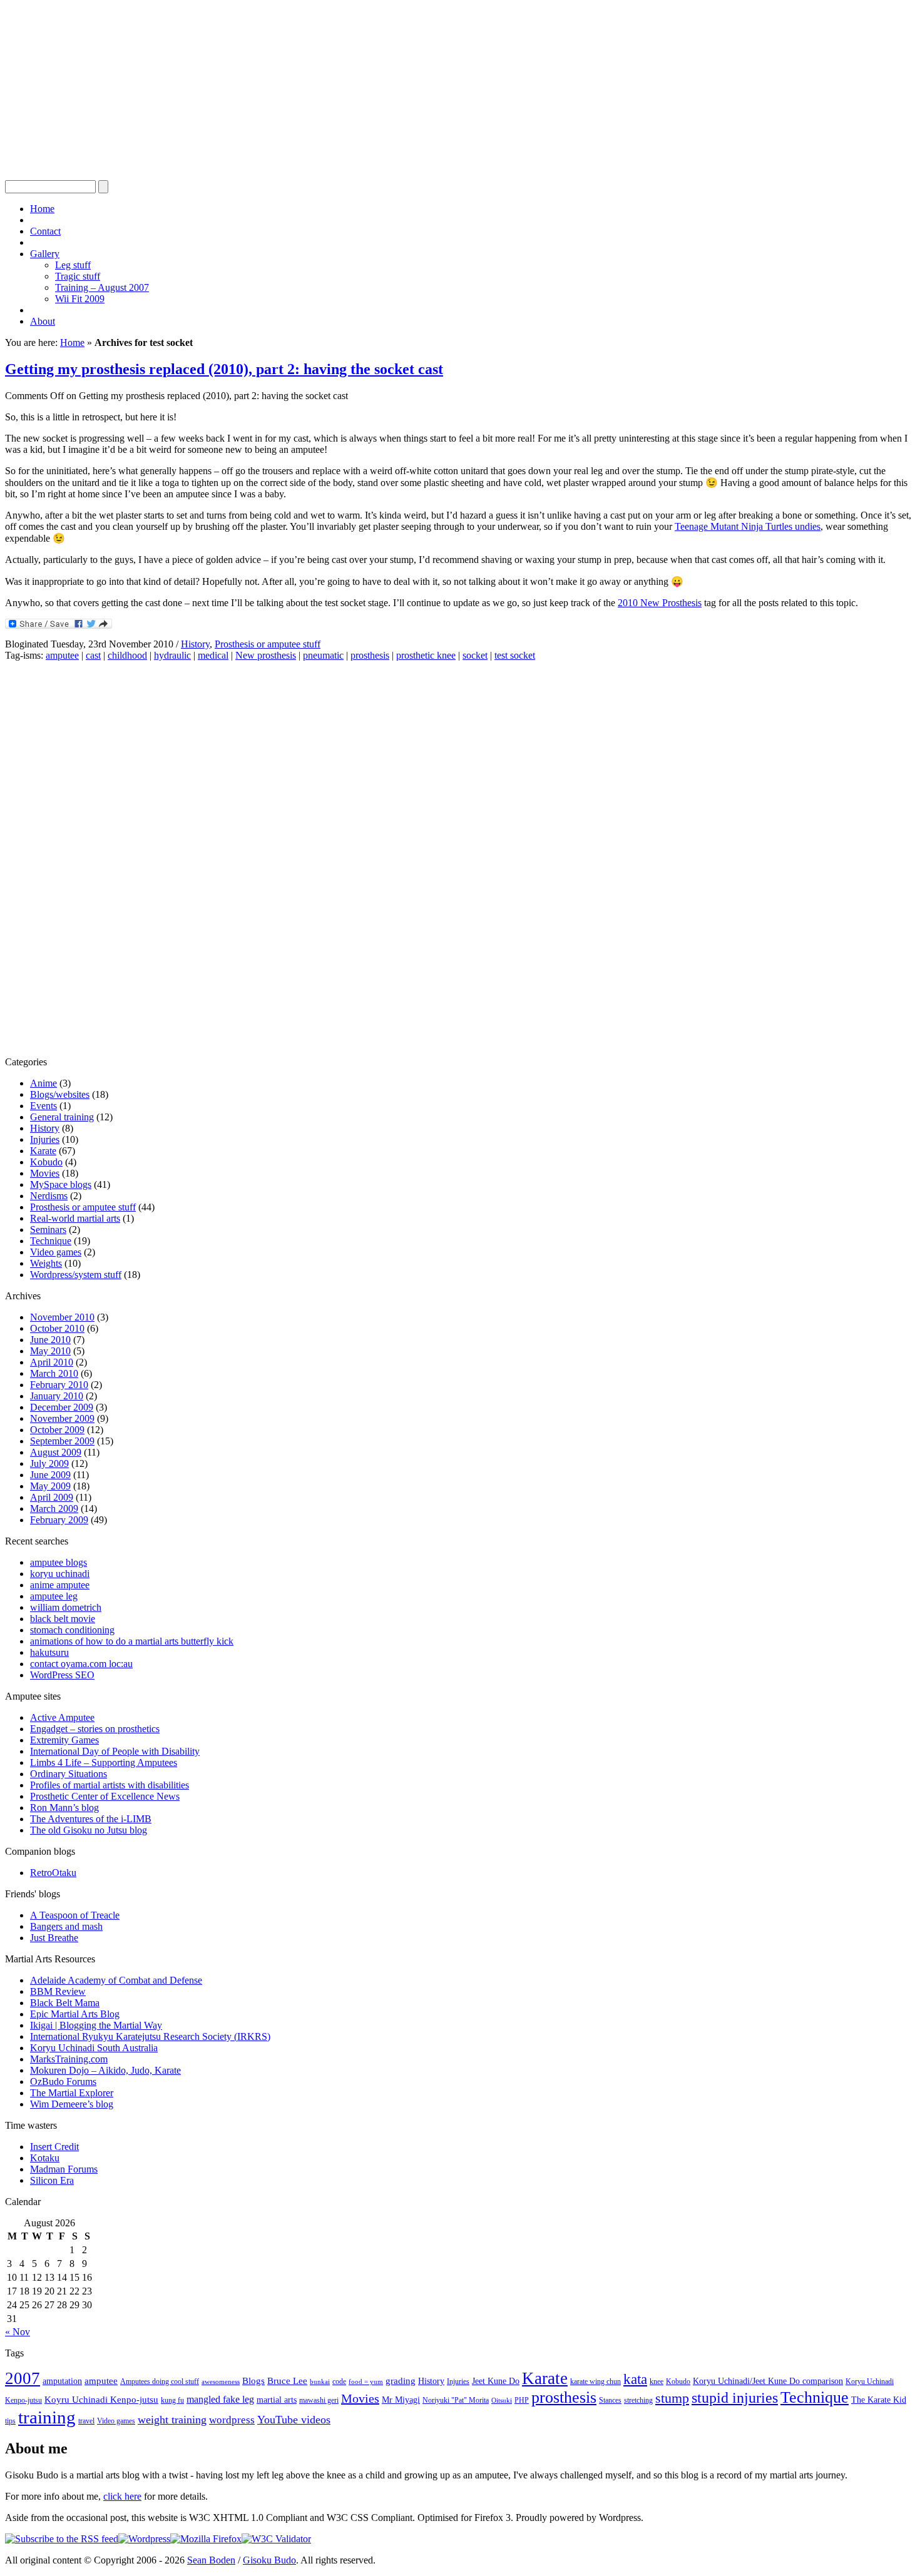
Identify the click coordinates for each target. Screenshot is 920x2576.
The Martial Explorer (72, 2093)
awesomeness (221, 2382)
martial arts (277, 2400)
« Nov (18, 2332)
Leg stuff (73, 265)
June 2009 (50, 1475)
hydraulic (172, 655)
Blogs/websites (60, 1094)
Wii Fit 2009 (80, 299)
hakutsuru (49, 1652)
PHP (522, 2400)
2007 (23, 2378)
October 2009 (57, 1430)
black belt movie (63, 1619)
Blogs (253, 2381)
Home (42, 209)
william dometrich (66, 1607)
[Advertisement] (381, 93)
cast (93, 655)
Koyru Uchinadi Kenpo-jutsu (101, 2400)
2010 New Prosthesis (660, 603)
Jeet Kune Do (496, 2381)
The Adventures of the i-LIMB (91, 1819)
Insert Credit (54, 2147)
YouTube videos (294, 2420)
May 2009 (50, 1486)
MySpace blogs (61, 1184)
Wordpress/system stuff (76, 1275)
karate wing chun (595, 2381)
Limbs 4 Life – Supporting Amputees (104, 1762)
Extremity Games (64, 1740)
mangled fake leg (220, 2399)
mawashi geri (319, 2400)
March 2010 (54, 1373)
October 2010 (57, 1328)
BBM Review (58, 1991)
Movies (45, 1173)
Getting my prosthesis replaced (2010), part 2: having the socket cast (224, 369)
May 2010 (50, 1351)
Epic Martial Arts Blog (75, 2014)
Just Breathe (54, 1938)
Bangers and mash (66, 1926)
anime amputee (60, 1585)
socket (475, 655)
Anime (43, 1083)
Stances (610, 2400)
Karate (43, 1151)
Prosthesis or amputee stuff (268, 644)
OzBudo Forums (63, 2082)
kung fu (172, 2400)
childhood (127, 655)
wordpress (232, 2420)
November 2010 (62, 1317)
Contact (45, 231)
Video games (56, 1252)
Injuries (45, 1139)
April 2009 (52, 1497)
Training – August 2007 (102, 287)
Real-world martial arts (75, 1218)
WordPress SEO (62, 1675)
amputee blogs (59, 1562)
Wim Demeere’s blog (72, 2104)
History (195, 644)
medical (213, 655)
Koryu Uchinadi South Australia (94, 2048)
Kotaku (45, 2158)
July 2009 (49, 1463)
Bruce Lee (287, 2381)
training (47, 2417)
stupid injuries (735, 2398)
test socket (515, 655)
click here (122, 2496)
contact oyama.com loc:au (81, 1664)
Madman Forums (64, 2169)
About (43, 321)
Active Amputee (62, 1717)
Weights (46, 1263)
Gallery (45, 254)
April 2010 (52, 1362)
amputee (62, 655)
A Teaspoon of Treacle (75, 1915)
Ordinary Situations (69, 1774)
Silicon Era (52, 2180)
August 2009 (56, 1452)
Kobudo (46, 1162)
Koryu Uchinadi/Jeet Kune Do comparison (768, 2381)
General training (62, 1117)
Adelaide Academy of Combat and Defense (116, 1980)
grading (401, 2381)
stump (672, 2398)
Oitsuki (502, 2401)
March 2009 (54, 1509)
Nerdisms (49, 1196)
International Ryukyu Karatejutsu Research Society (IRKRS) (150, 2036)
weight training (172, 2420)
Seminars (48, 1230)
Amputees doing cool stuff (160, 2381)
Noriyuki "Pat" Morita (456, 2400)
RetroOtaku (53, 1873)
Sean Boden (211, 2560)
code (339, 2381)
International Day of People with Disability (115, 1751)
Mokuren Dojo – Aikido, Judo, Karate (105, 2070)
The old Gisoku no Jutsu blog (89, 1830)
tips (10, 2421)
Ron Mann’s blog (64, 1808)
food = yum (366, 2382)
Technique (51, 1241)
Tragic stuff (78, 276)
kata (635, 2379)
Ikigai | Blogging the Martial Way (96, 2025)
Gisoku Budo (269, 2560)
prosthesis (370, 655)
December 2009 (62, 1407)
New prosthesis (266, 655)
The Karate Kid (879, 2400)
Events (43, 1106)
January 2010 (57, 1396)
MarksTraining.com (69, 2059)
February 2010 (59, 1385)
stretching (638, 2400)
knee (657, 2381)
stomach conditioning (72, 1630)
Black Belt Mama (65, 2003)
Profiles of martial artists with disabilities (110, 1785)
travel (86, 2421)
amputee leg (54, 1596)
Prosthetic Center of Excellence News (105, 1796)
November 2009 (62, 1418)
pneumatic (323, 655)
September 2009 (62, 1441)
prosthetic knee (426, 655)
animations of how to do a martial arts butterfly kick (132, 1641)
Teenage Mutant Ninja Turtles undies (748, 526)
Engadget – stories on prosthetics (95, 1729)
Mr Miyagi (401, 2400)
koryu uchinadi (60, 1574)
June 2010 (50, 1340)
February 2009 (59, 1520)
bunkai (320, 2382)
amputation (62, 2381)
